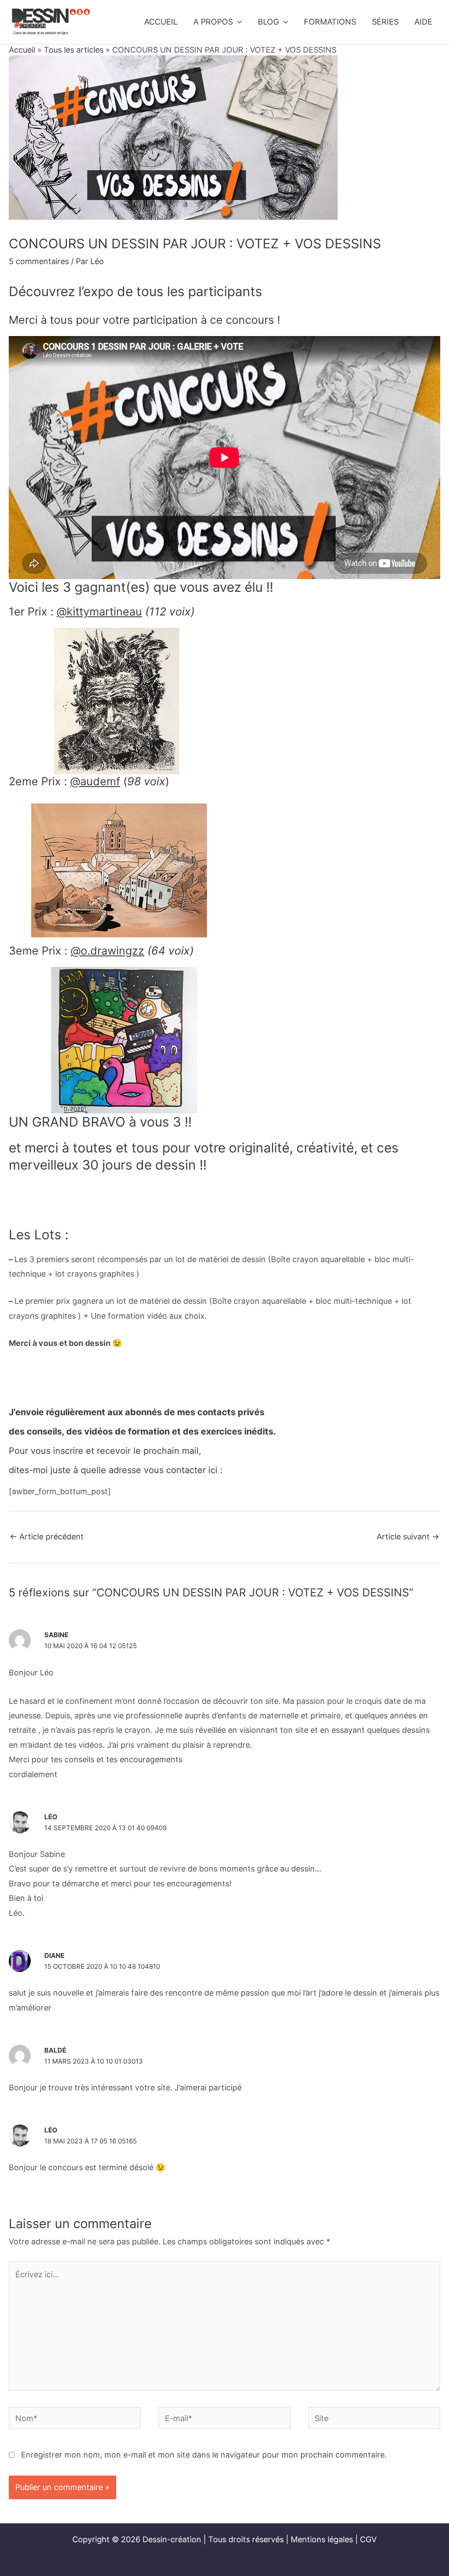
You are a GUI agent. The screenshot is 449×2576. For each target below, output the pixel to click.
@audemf (95, 781)
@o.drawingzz (107, 951)
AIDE (423, 22)
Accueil (22, 50)
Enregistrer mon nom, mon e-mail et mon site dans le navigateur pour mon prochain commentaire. (204, 2455)
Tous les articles (74, 50)
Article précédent (47, 1537)
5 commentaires (39, 261)
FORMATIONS (330, 22)
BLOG (268, 22)
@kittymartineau (99, 612)
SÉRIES (385, 22)
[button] (237, 22)
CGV (368, 2539)
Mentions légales (322, 2539)
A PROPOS (213, 22)
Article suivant (408, 1537)
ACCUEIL (161, 22)
